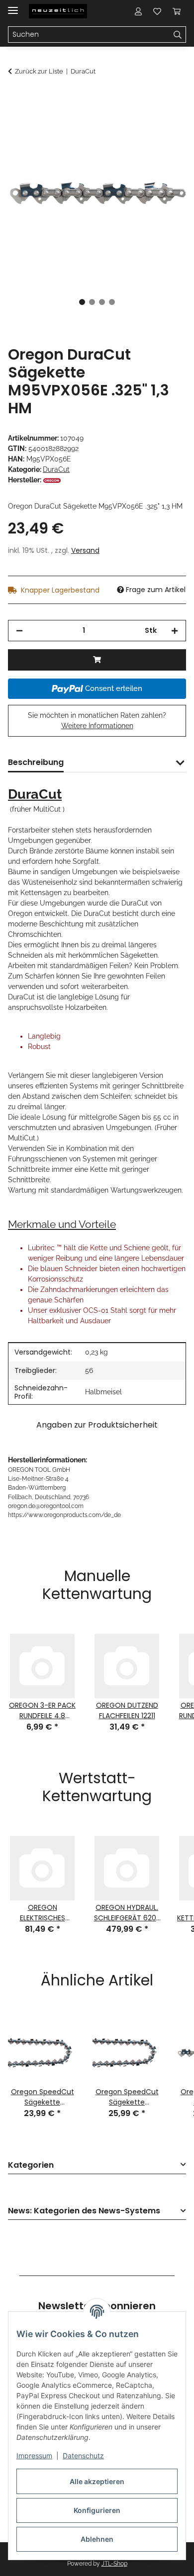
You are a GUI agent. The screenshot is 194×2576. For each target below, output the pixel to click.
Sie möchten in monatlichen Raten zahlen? (97, 720)
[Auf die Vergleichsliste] (139, 122)
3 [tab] (102, 302)
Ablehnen (97, 2539)
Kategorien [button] (31, 2165)
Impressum (34, 2456)
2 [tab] (92, 302)
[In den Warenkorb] (16, 98)
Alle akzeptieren (97, 2481)
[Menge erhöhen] (175, 631)
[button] (138, 11)
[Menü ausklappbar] (13, 6)
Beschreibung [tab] (36, 762)
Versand (85, 550)
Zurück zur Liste (39, 71)
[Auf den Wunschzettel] (165, 122)
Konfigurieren (97, 2510)
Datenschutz (83, 2456)
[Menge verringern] (19, 631)
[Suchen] (178, 35)
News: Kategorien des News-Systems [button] (84, 2211)
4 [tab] (112, 302)
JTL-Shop (114, 2564)
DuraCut (56, 469)
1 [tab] (82, 302)
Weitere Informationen (97, 726)
